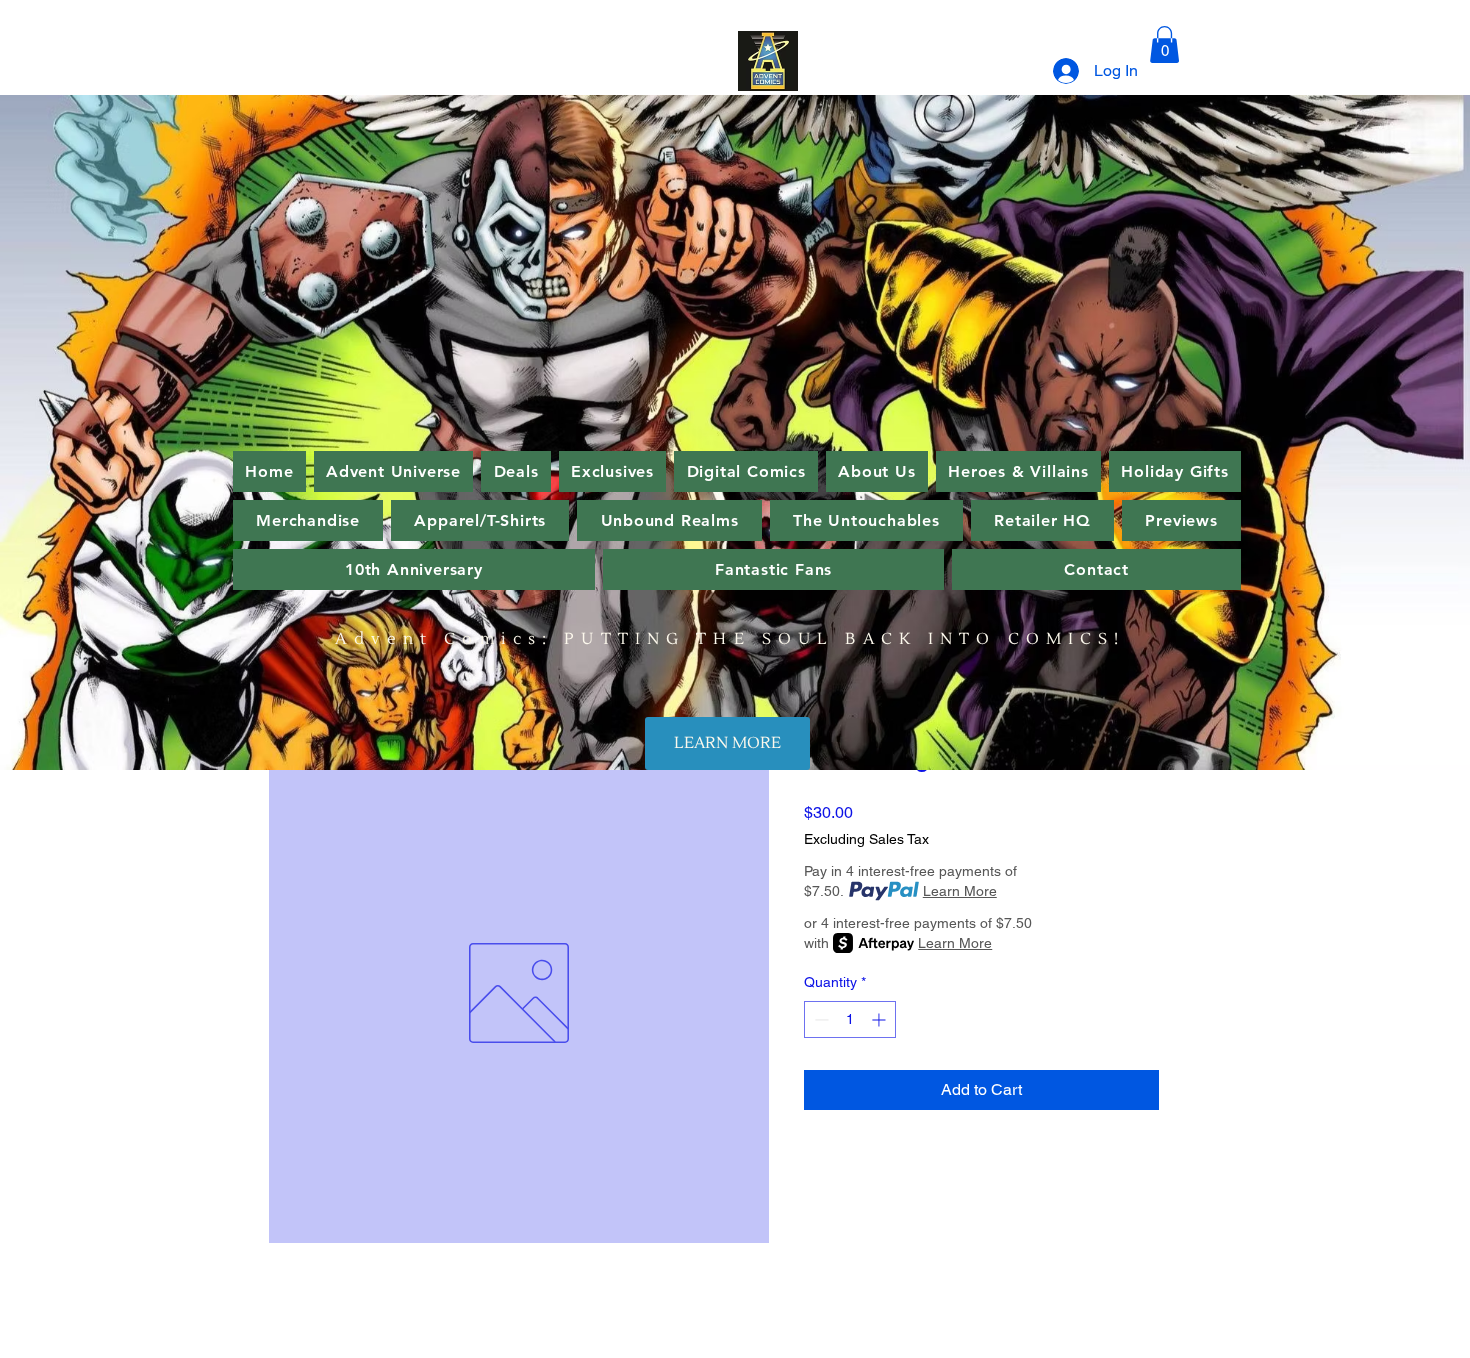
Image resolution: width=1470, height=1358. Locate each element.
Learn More (960, 891)
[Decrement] (819, 1019)
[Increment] (880, 1019)
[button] (1164, 44)
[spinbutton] (850, 1019)
